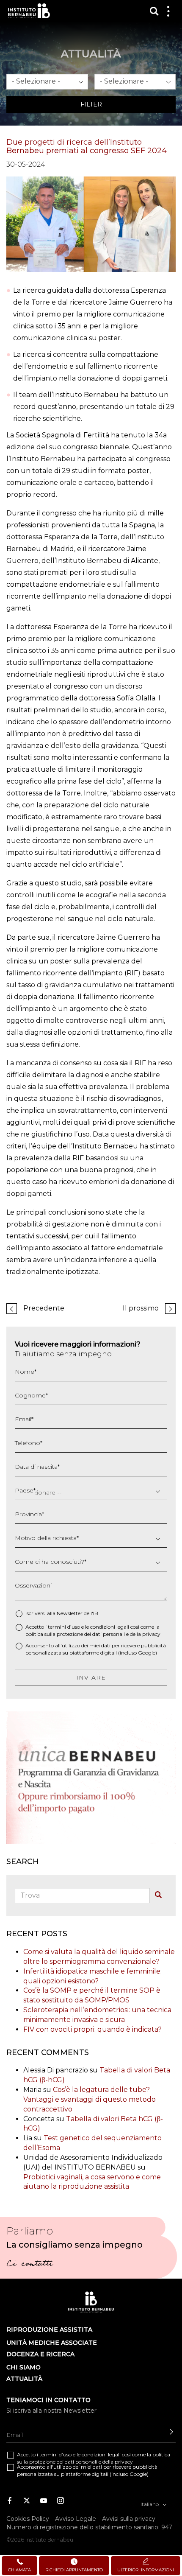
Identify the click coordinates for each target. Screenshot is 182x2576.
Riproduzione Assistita (49, 2330)
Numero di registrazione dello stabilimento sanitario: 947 (89, 2527)
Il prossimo (141, 1308)
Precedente (44, 1308)
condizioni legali (110, 1627)
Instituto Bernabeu (29, 11)
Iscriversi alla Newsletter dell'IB (62, 1613)
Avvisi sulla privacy (129, 2518)
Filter (91, 104)
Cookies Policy (28, 2518)
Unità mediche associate (52, 2343)
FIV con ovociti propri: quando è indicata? (92, 2029)
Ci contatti (29, 2265)
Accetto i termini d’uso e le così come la (93, 1630)
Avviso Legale (76, 2518)
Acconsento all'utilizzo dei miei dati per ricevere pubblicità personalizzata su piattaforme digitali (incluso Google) (96, 1649)
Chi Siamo (23, 2367)
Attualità (24, 2379)
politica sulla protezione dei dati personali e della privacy (93, 1634)
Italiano (150, 2504)
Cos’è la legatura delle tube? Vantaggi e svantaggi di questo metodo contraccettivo (90, 2099)
